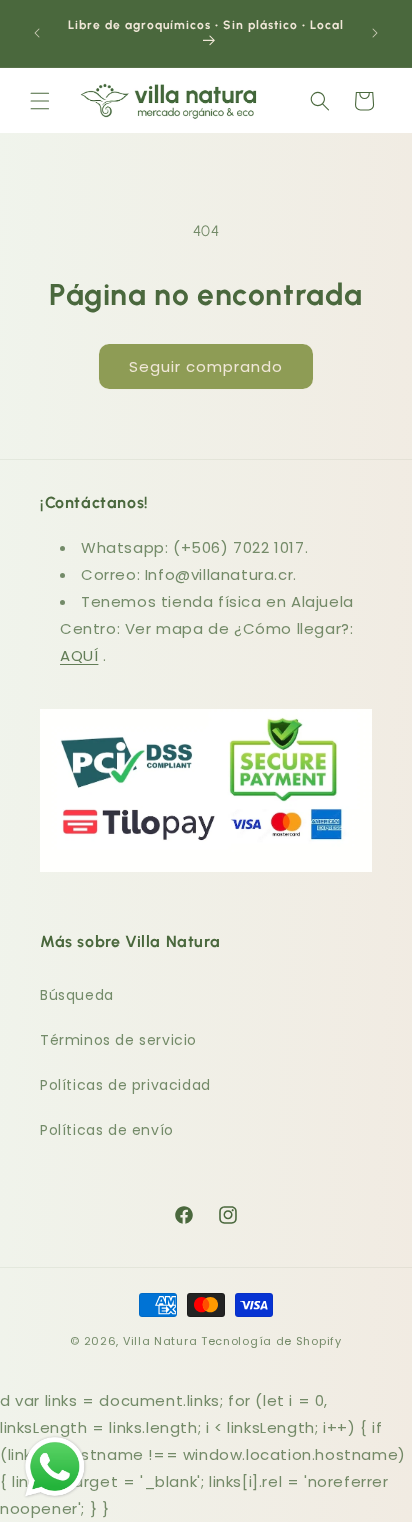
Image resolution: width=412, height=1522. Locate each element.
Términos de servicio (118, 1040)
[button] (40, 101)
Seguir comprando (206, 366)
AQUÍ (79, 655)
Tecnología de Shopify (271, 1341)
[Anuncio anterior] (37, 33)
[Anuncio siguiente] (375, 33)
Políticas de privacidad (125, 1085)
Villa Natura (160, 1341)
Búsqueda (77, 995)
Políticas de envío (107, 1130)
